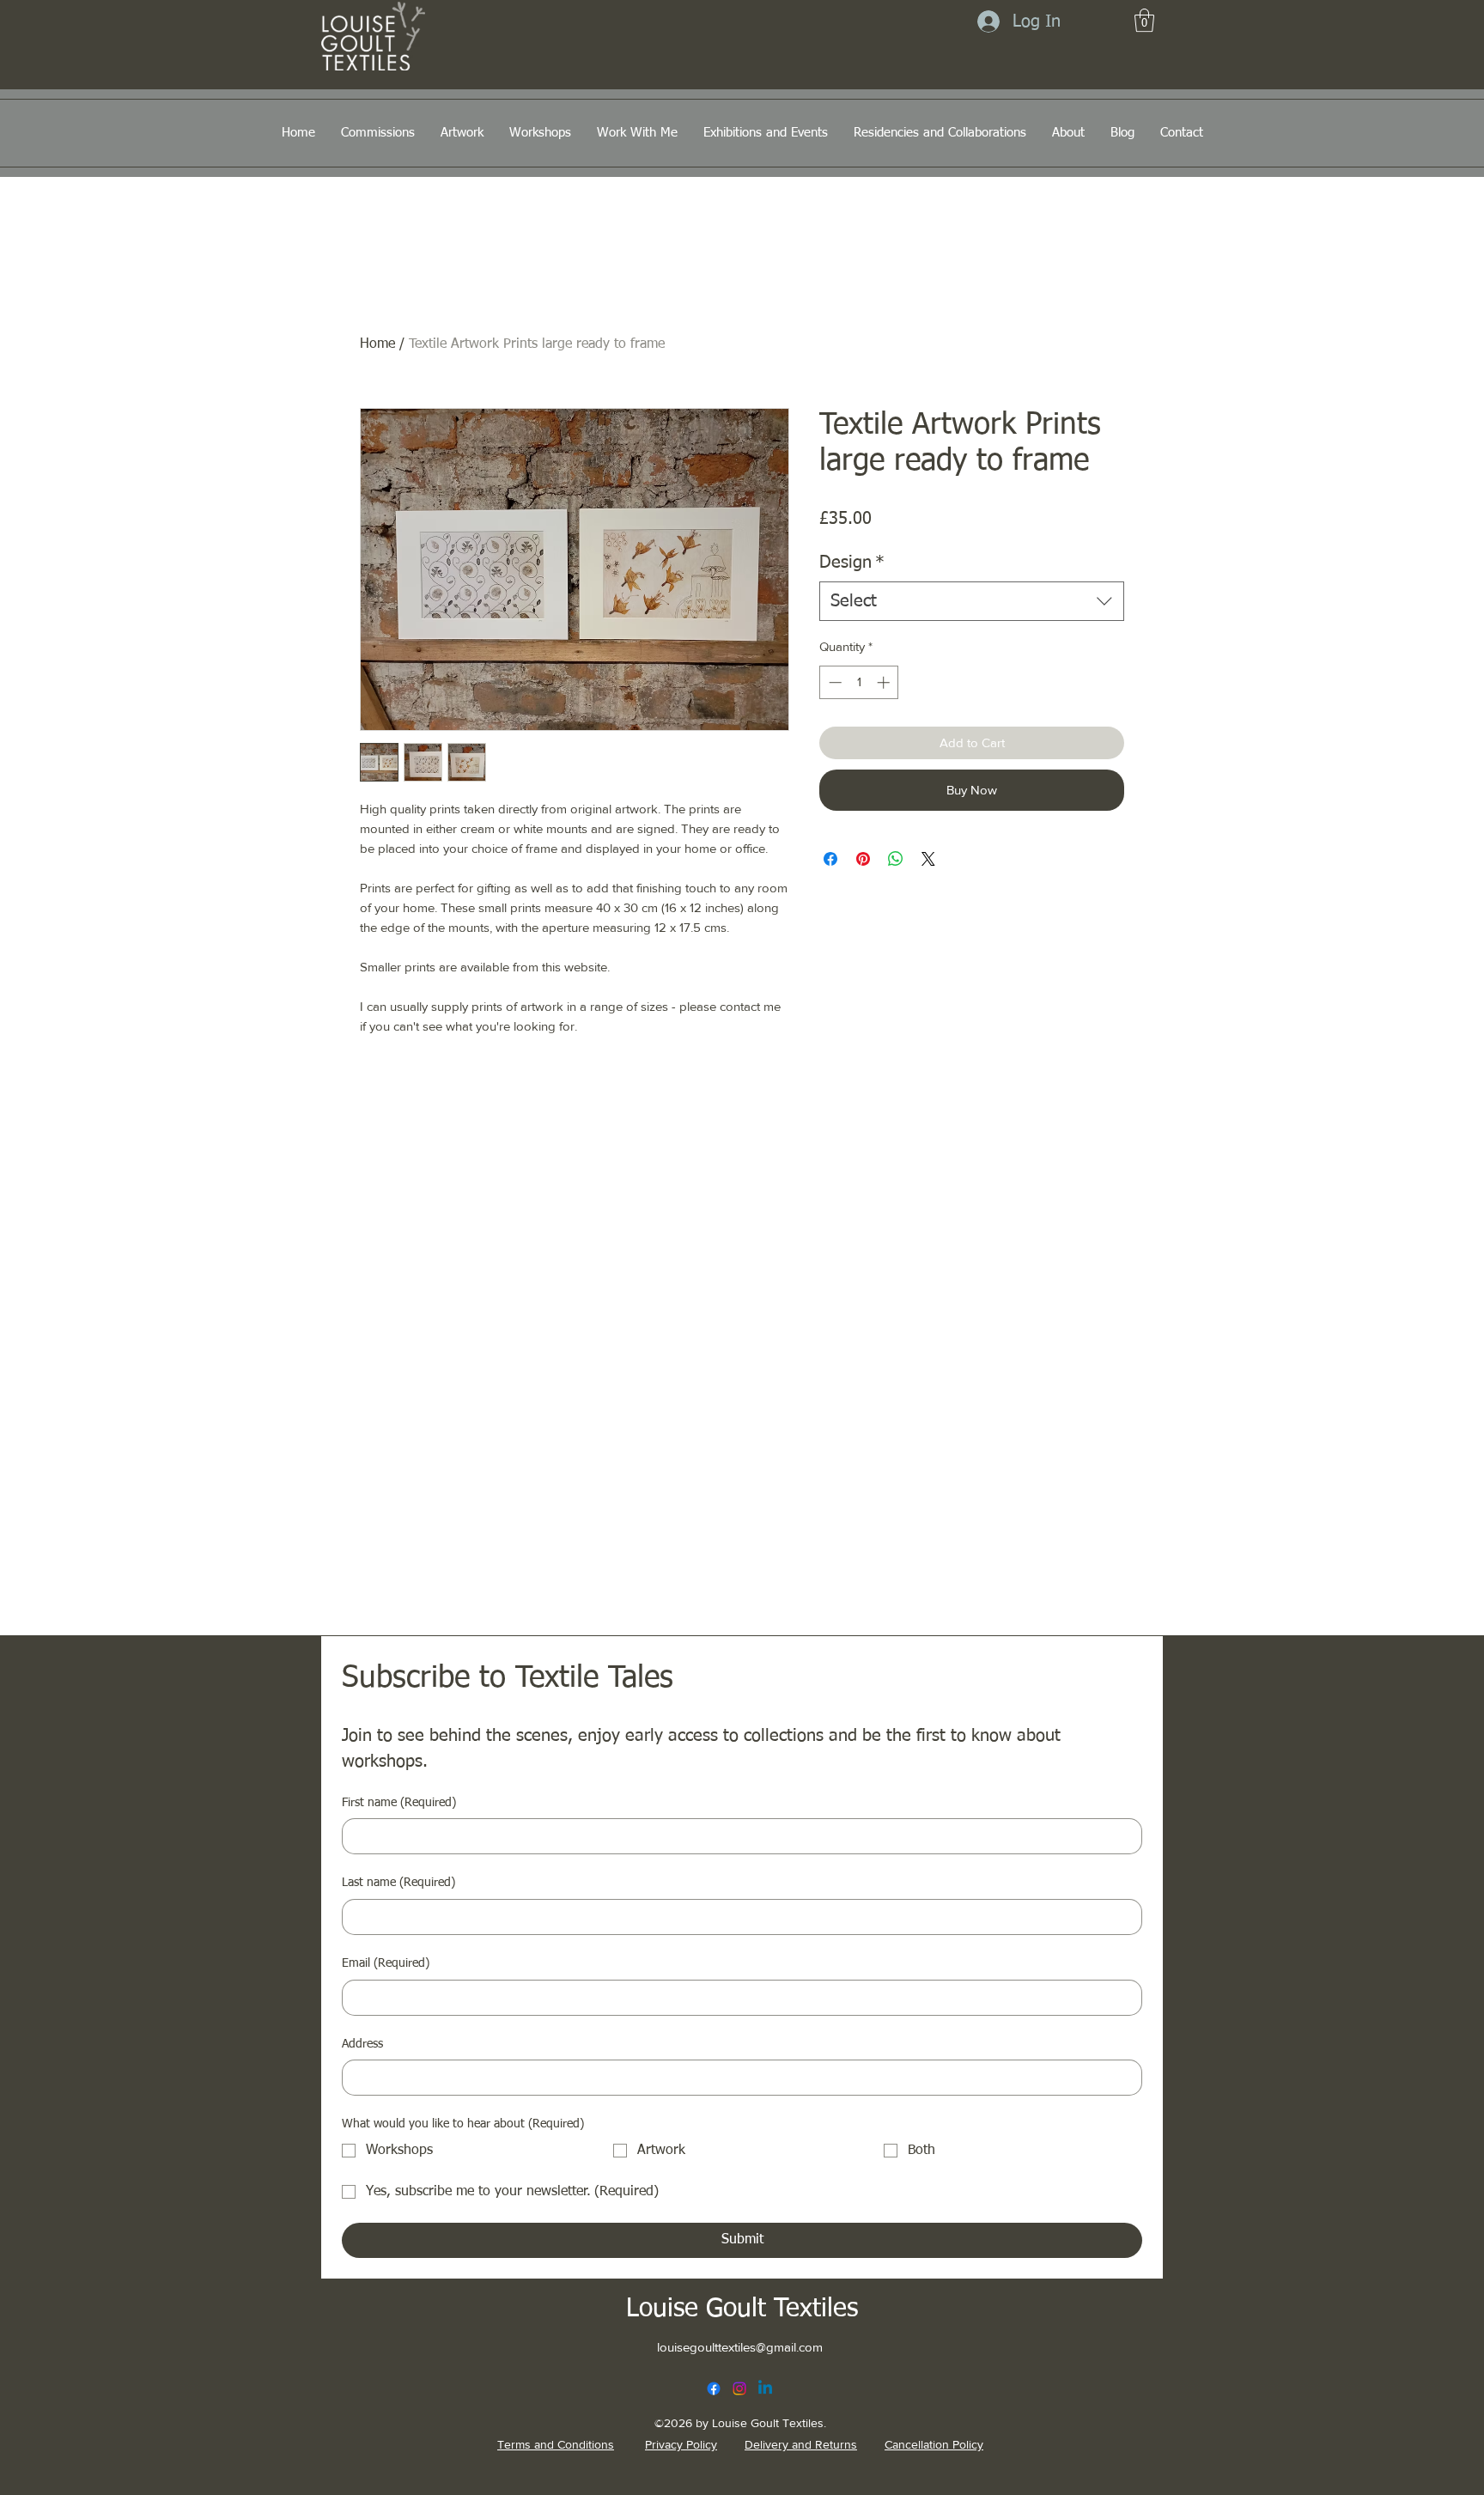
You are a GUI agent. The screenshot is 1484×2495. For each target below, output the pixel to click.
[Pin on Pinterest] (863, 859)
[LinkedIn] (765, 2389)
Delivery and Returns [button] (801, 2444)
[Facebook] (714, 2389)
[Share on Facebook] (830, 859)
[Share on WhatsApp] (896, 859)
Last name (398, 1883)
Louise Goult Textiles (742, 2309)
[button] (1144, 20)
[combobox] (972, 601)
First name (399, 1803)
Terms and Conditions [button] (556, 2444)
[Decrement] (833, 682)
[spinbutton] (859, 682)
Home (377, 344)
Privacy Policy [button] (681, 2444)
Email (386, 1963)
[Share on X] (928, 859)
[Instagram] (739, 2389)
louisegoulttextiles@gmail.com (740, 2347)
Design (852, 563)
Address (362, 2044)
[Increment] (885, 682)
